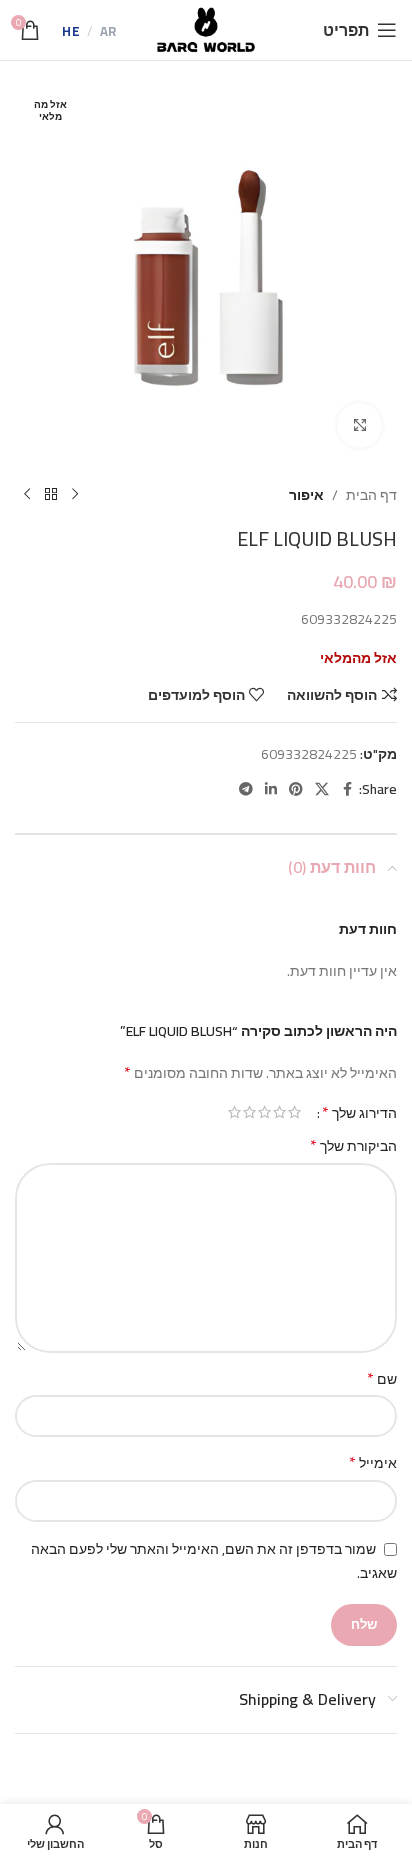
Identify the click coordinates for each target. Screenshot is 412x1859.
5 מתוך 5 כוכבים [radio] (234, 1112)
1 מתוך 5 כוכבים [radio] (294, 1112)
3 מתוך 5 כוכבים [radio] (264, 1112)
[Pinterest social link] (296, 789)
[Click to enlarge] (359, 425)
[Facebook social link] (347, 789)
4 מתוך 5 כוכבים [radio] (249, 1112)
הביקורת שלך (353, 1146)
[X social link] (322, 789)
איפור (306, 495)
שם (382, 1379)
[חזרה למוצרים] (51, 495)
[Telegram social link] (246, 789)
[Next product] (27, 495)
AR (108, 31)
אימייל (373, 1463)
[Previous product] (75, 495)
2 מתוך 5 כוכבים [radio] (279, 1112)
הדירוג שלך (359, 1112)
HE (71, 31)
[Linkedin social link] (271, 789)
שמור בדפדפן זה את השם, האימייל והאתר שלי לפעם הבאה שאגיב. (214, 1561)
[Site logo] (206, 29)
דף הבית (371, 495)
